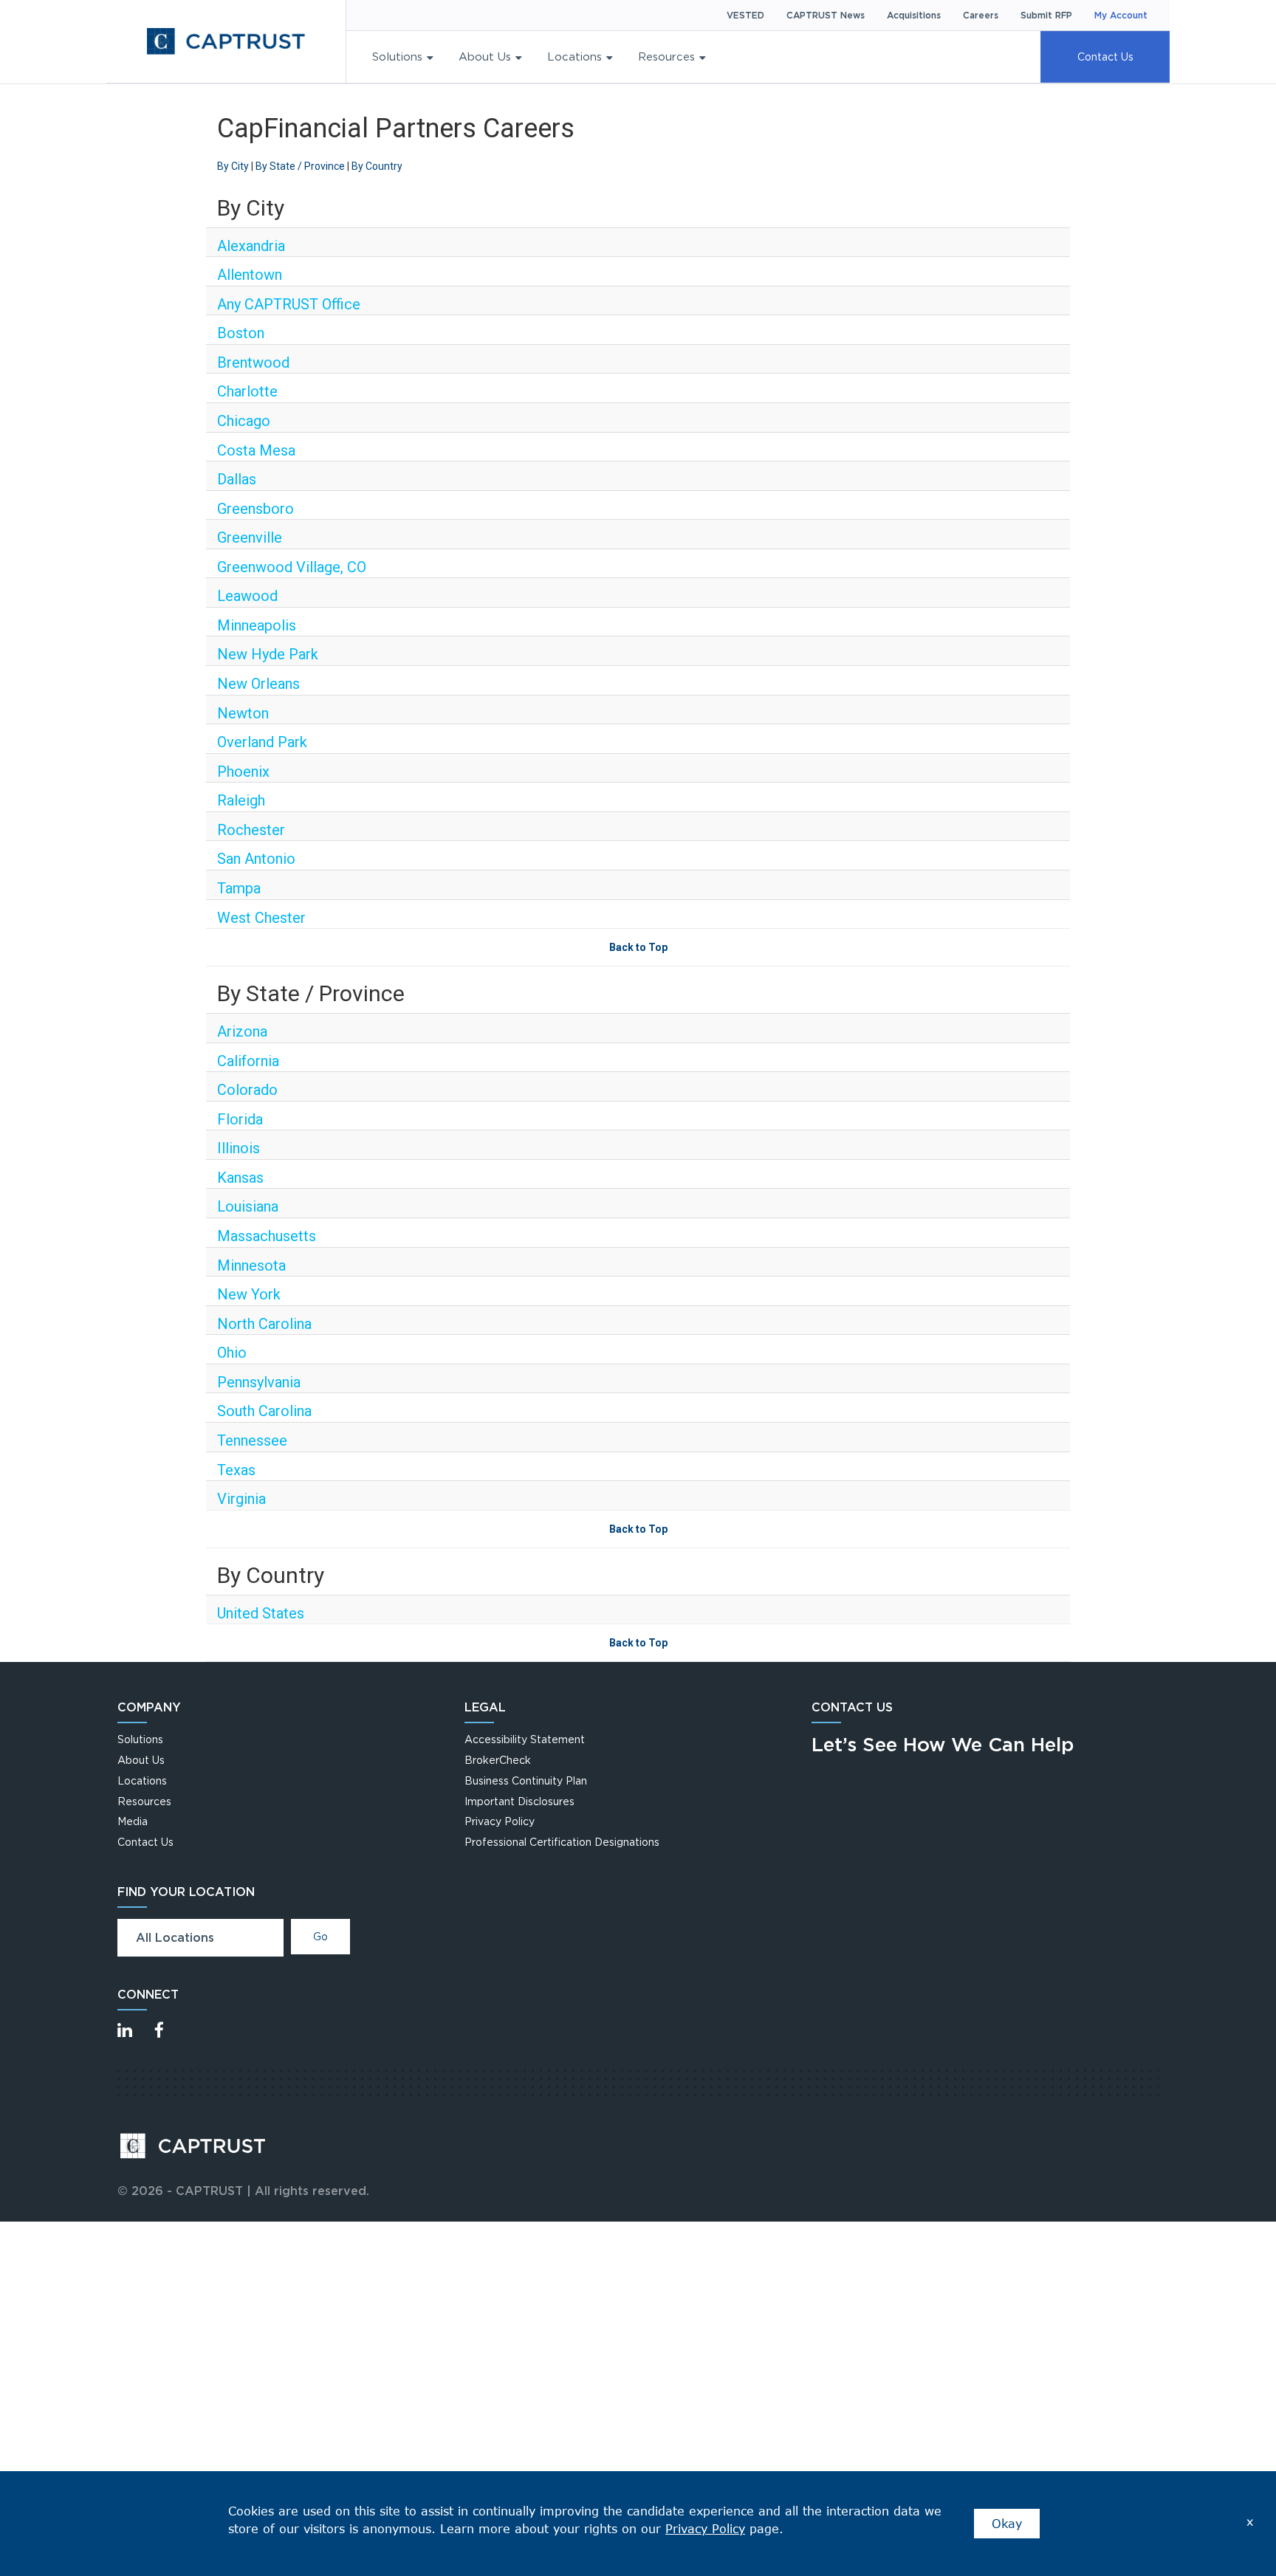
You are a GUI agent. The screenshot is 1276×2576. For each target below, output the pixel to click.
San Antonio (256, 859)
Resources (666, 56)
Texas (236, 1470)
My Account (1121, 15)
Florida (240, 1119)
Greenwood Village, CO (292, 567)
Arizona (242, 1031)
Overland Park (262, 742)
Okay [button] (1007, 2523)
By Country (377, 166)
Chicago (244, 421)
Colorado (247, 1090)
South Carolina (264, 1411)
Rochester (251, 830)
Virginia (241, 1499)
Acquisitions (914, 15)
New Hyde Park (268, 654)
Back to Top (638, 947)
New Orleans (258, 684)
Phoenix (243, 772)
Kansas (240, 1178)
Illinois (239, 1148)
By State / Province (300, 166)
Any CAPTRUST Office (289, 304)
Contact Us (1105, 56)
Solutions (397, 56)
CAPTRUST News (826, 15)
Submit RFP (1046, 15)
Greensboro (255, 509)
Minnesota (251, 1265)
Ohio (232, 1353)
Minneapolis (257, 625)
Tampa (239, 888)
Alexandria (251, 246)
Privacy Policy (500, 1821)
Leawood (247, 596)
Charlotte (247, 391)
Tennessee (252, 1440)
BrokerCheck (498, 1760)
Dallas (237, 479)
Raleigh (241, 800)
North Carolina (264, 1324)
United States (261, 1613)
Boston (241, 333)
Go (320, 1936)
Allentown (250, 275)
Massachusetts (267, 1236)
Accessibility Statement (525, 1739)
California (248, 1061)
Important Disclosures (519, 1801)
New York (249, 1294)
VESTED (745, 15)
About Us (485, 56)
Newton (243, 713)
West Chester (261, 918)
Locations (574, 56)
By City (233, 166)
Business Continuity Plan (526, 1780)
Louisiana (248, 1206)
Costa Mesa (256, 450)
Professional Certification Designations (562, 1842)
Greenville (250, 537)
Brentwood (253, 363)
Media (133, 1821)
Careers (981, 15)
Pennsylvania (259, 1382)
